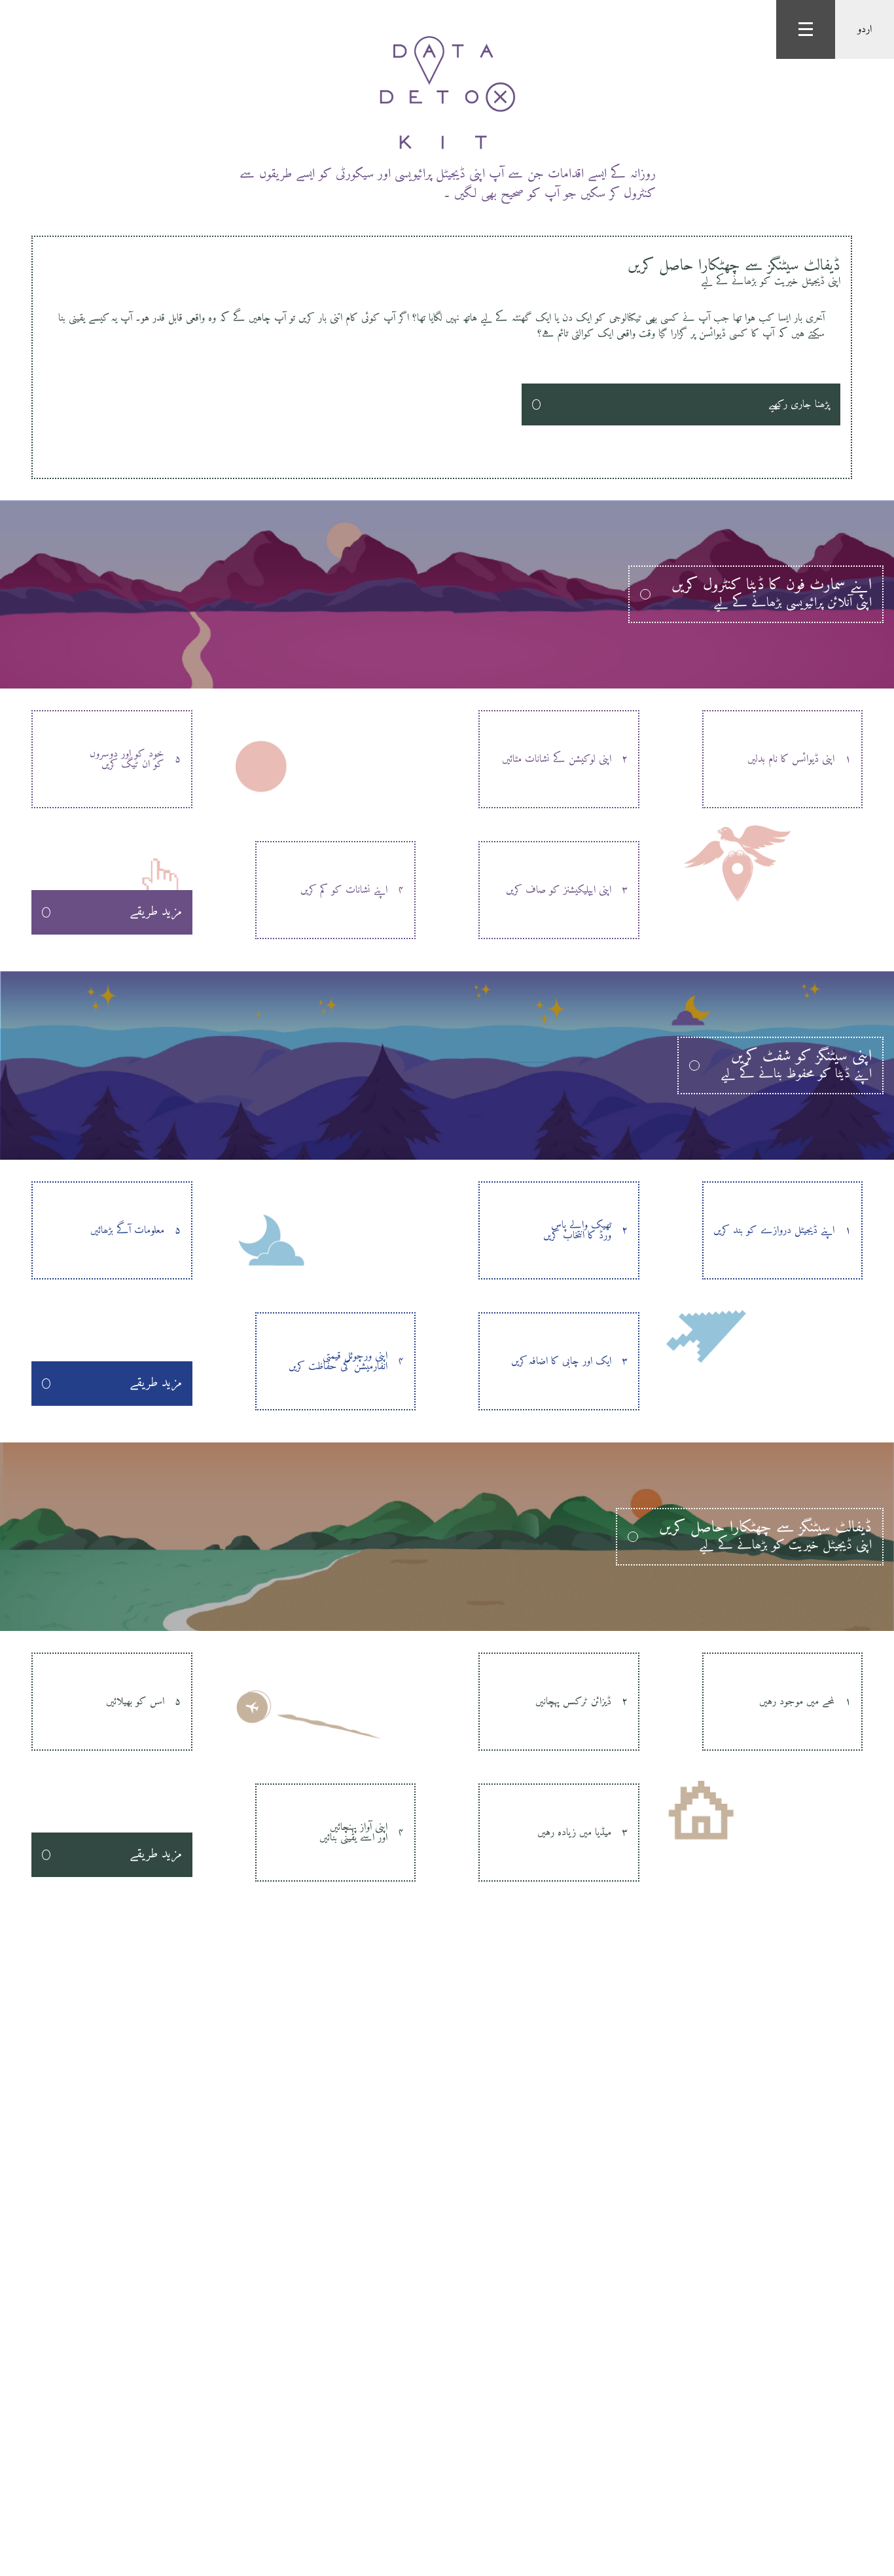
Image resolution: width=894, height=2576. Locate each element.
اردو (865, 29)
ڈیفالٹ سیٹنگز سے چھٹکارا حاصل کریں (734, 271)
